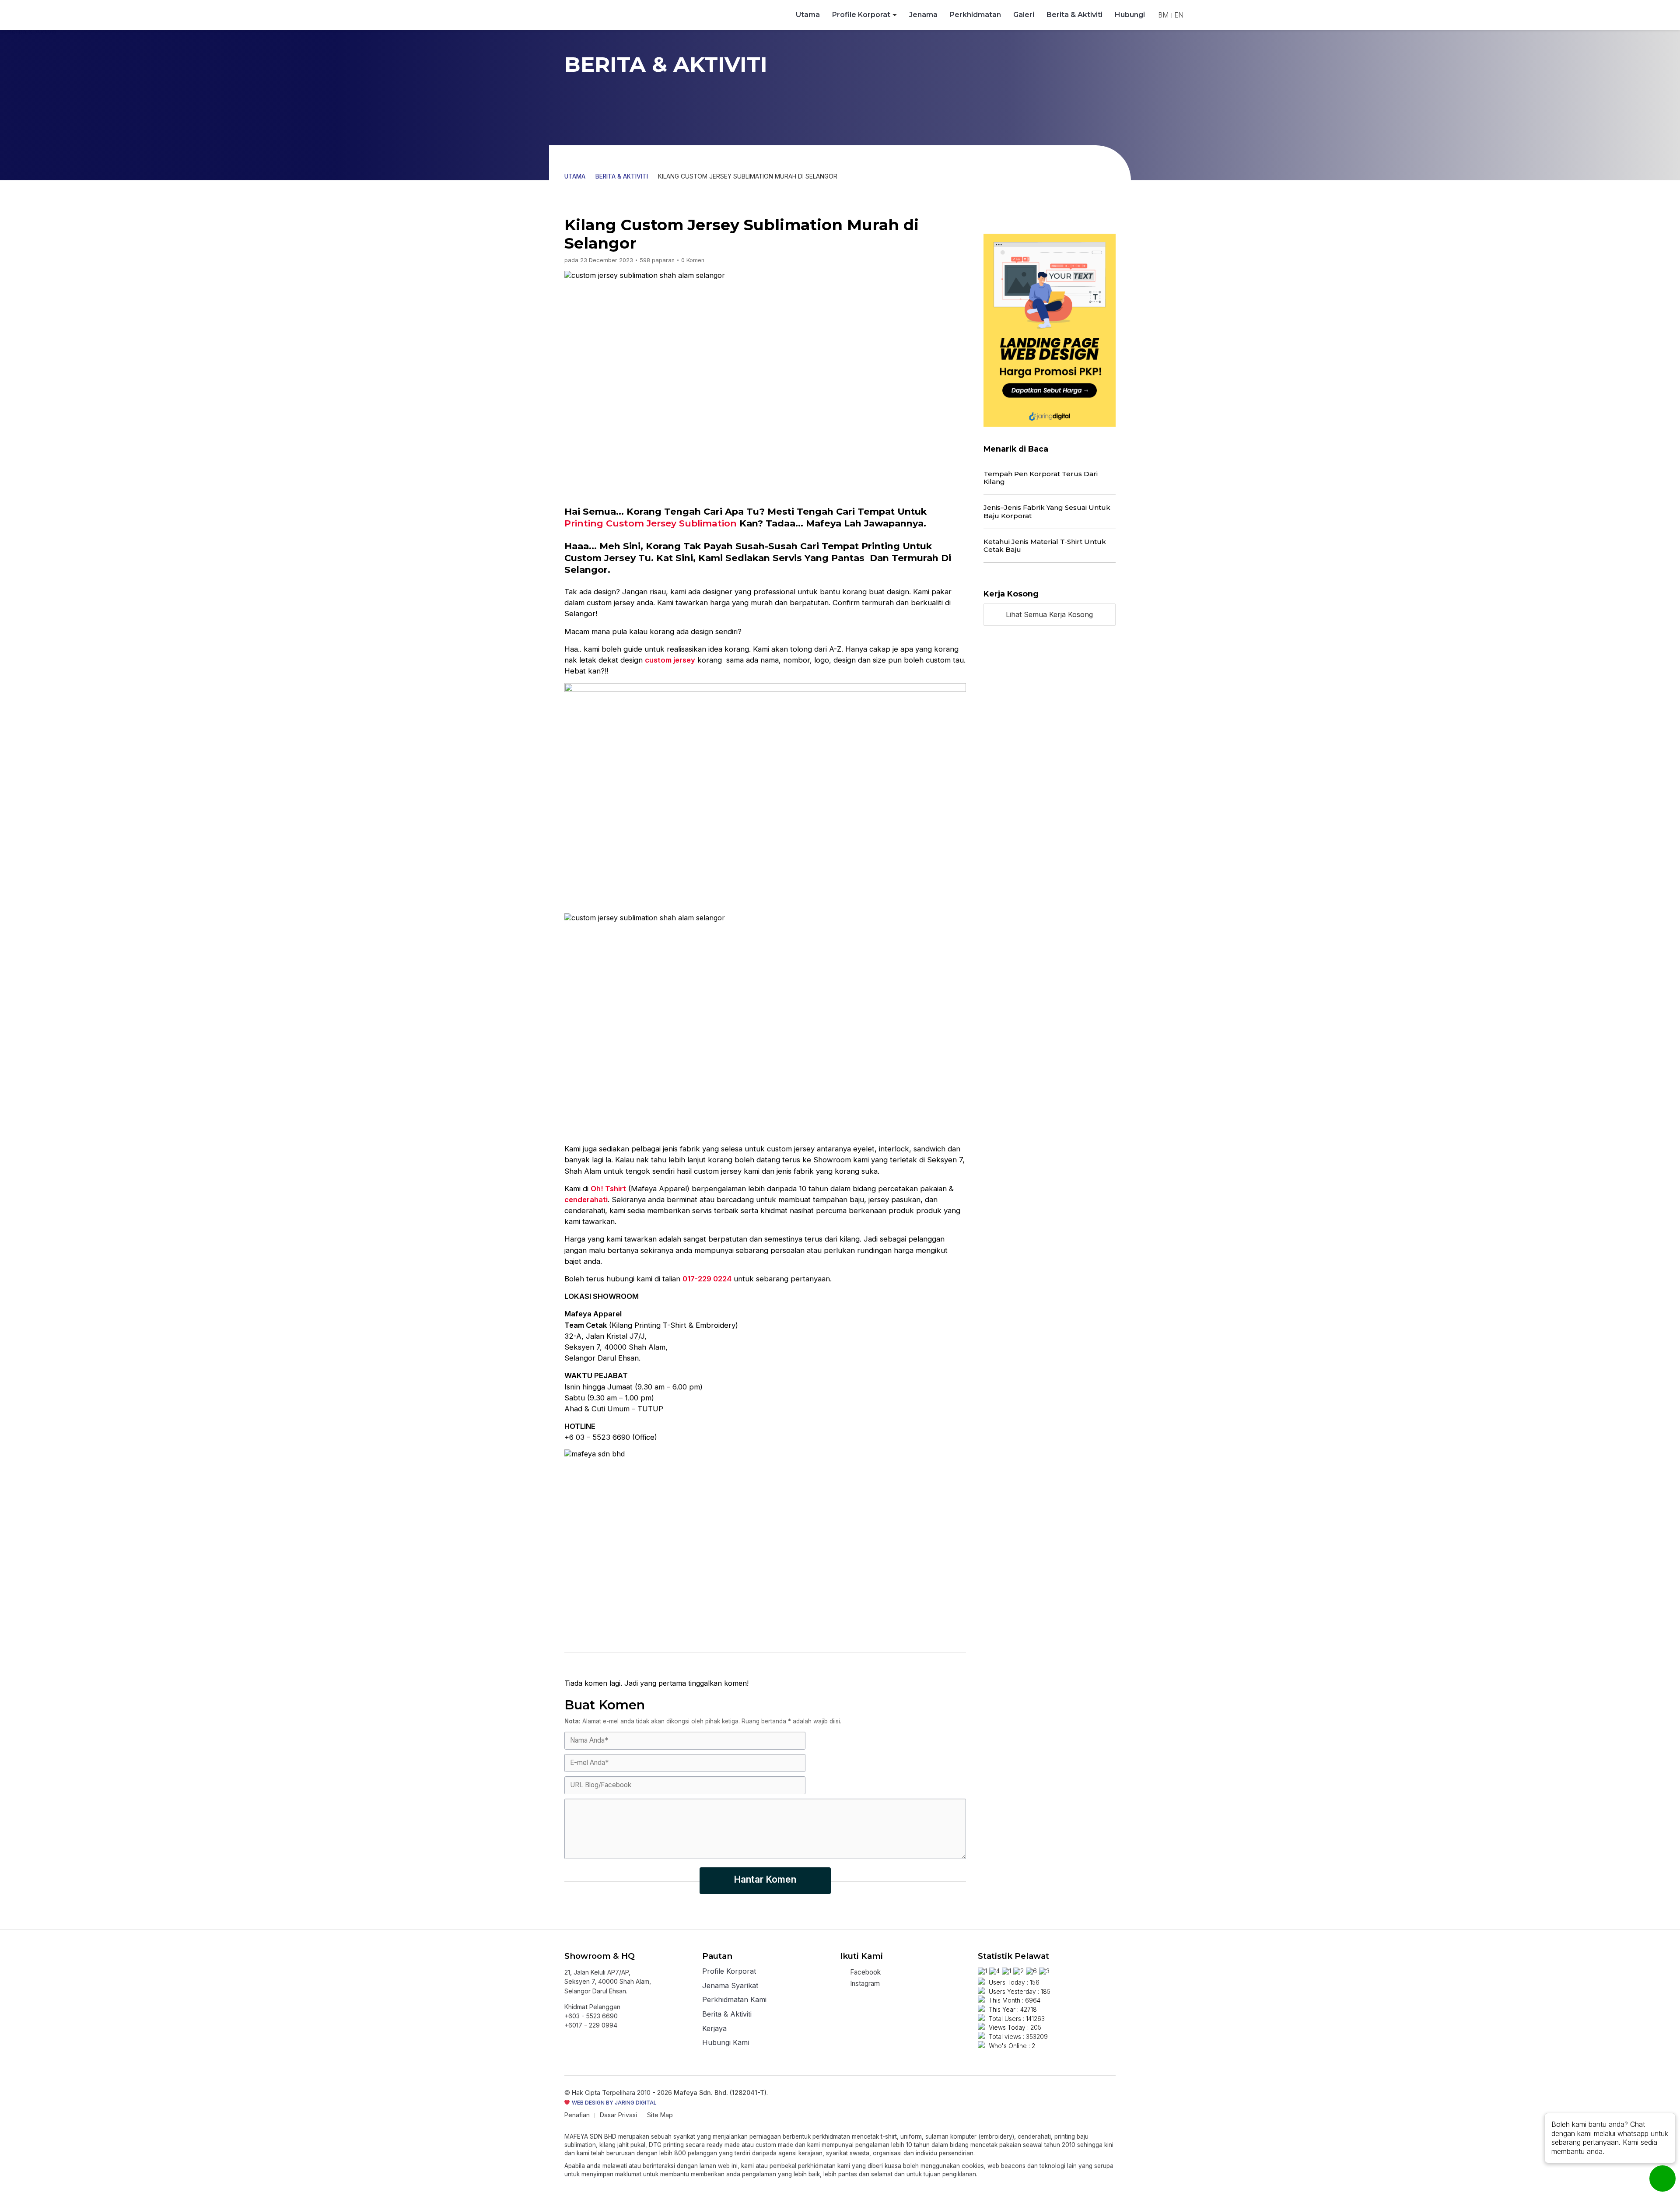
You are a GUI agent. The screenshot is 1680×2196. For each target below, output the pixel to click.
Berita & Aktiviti (1074, 15)
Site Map (660, 2115)
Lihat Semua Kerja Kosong (1049, 614)
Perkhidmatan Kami (734, 2000)
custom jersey (670, 660)
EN (1179, 15)
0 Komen (693, 260)
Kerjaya (714, 2029)
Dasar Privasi (618, 2115)
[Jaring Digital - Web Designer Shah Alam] (1050, 330)
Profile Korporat (861, 15)
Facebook (864, 1972)
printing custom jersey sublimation (651, 523)
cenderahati (586, 1200)
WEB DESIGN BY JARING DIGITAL (614, 2103)
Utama (808, 15)
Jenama (923, 15)
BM (1163, 15)
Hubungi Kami (726, 2043)
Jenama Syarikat (730, 1986)
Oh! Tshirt (608, 1189)
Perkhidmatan (975, 15)
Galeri (1024, 15)
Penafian (577, 2115)
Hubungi (1130, 15)
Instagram (864, 1984)
